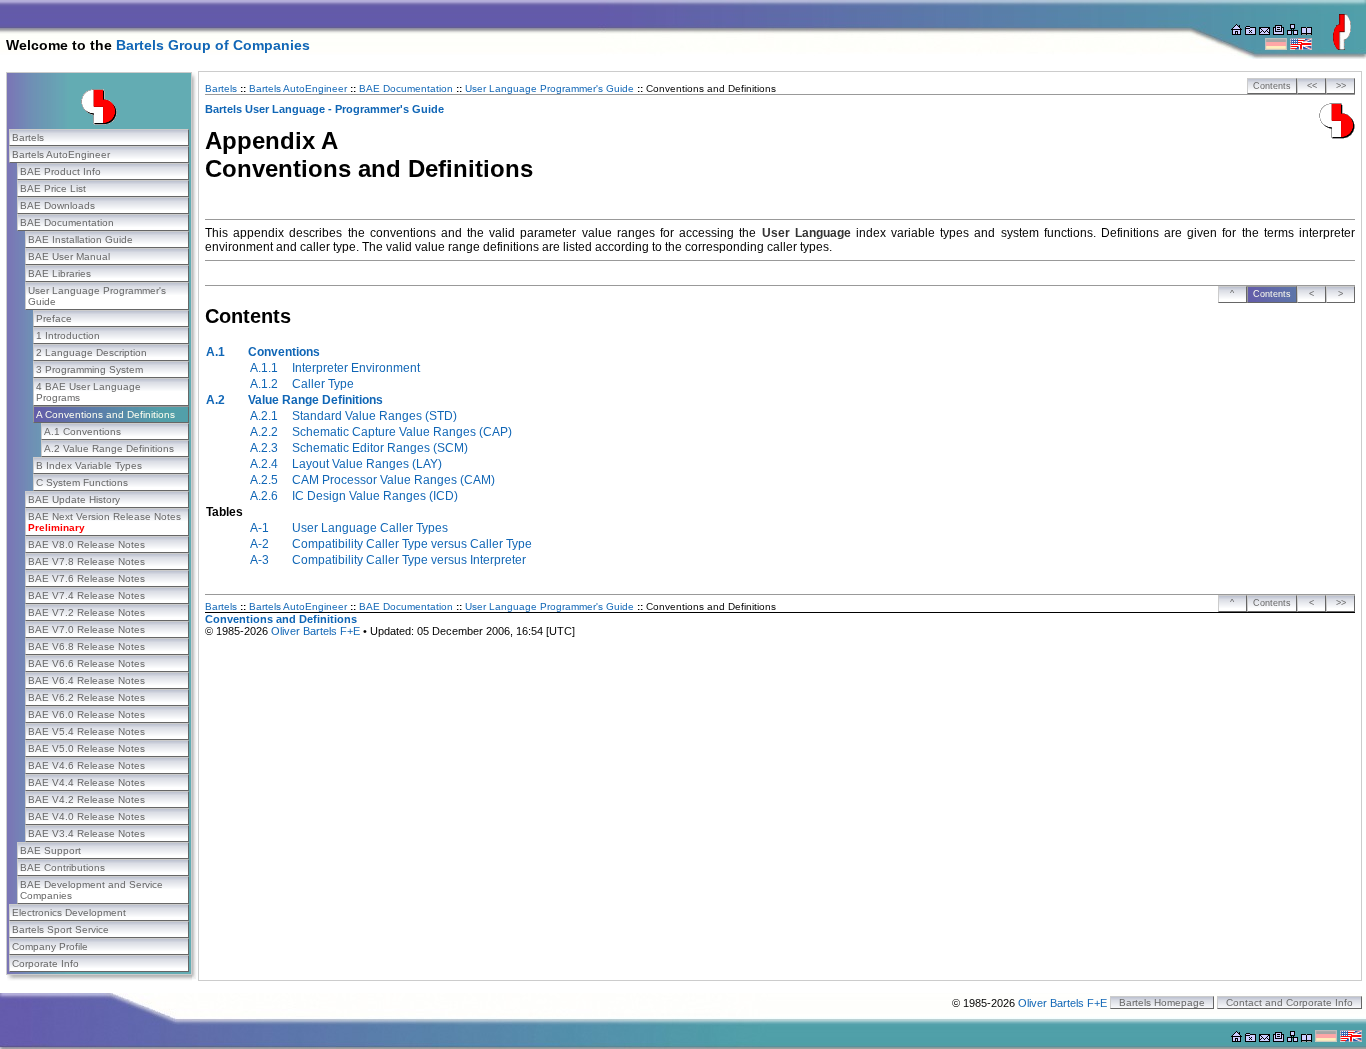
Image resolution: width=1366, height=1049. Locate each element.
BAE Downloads (57, 205)
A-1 (259, 528)
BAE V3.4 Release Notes (86, 833)
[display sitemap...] (1292, 31)
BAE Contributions (62, 867)
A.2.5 (264, 480)
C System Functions (82, 482)
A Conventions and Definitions (105, 414)
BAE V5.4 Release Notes (86, 731)
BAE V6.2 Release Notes (86, 697)
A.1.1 (264, 368)
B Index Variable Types (89, 465)
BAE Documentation (67, 222)
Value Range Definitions (315, 400)
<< (1312, 86)
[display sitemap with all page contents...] (1306, 31)
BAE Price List (53, 188)
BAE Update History (74, 499)
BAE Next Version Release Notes (104, 522)
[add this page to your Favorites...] (1250, 31)
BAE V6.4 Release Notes (86, 680)
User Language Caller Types (370, 528)
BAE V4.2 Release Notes (86, 799)
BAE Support (50, 850)
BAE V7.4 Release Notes (86, 595)
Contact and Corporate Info (1289, 1002)
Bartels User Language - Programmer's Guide (324, 109)
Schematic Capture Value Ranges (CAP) (402, 432)
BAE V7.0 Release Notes (86, 629)
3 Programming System (89, 369)
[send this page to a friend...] (1264, 31)
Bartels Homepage (1162, 1002)
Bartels (28, 137)
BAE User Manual (69, 256)
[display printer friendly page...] (1278, 31)
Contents (1272, 86)
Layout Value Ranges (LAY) (367, 464)
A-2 (259, 544)
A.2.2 (264, 432)
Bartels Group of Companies (213, 45)
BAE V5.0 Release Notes (86, 748)
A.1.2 (264, 384)
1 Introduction (68, 335)
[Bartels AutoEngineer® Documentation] (1337, 135)
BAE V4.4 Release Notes (86, 782)
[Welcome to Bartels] (1342, 46)
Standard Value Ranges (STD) (374, 416)
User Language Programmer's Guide (97, 296)
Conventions (284, 352)
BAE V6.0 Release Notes (86, 714)
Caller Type (323, 384)
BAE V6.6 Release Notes (86, 663)
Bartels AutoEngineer (61, 154)
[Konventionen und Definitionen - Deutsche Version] (1276, 46)
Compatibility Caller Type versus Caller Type (412, 544)
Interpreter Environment (356, 368)
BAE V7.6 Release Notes (86, 578)
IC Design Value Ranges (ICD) (375, 496)
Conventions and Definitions (281, 619)
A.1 (215, 352)
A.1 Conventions (82, 431)
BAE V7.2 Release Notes (86, 612)
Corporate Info (45, 963)
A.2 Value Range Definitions (109, 448)
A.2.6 (264, 496)
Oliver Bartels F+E (315, 631)
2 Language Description (91, 352)
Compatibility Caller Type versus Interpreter (409, 560)
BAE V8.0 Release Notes (86, 544)
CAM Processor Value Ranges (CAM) (393, 480)
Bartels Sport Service (60, 929)
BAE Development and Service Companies (91, 890)
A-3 (259, 560)
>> (1341, 86)
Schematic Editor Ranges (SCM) (380, 448)
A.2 (215, 400)
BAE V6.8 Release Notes (86, 646)
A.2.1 (264, 416)
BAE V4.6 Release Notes (86, 765)
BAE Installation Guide (80, 239)
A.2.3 (264, 448)
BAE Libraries (59, 273)
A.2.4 (264, 464)
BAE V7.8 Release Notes (86, 561)
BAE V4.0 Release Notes (86, 816)
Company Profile (50, 946)
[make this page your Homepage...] (1236, 31)
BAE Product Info (60, 171)
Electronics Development (69, 912)
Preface (54, 318)
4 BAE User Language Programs (88, 392)
